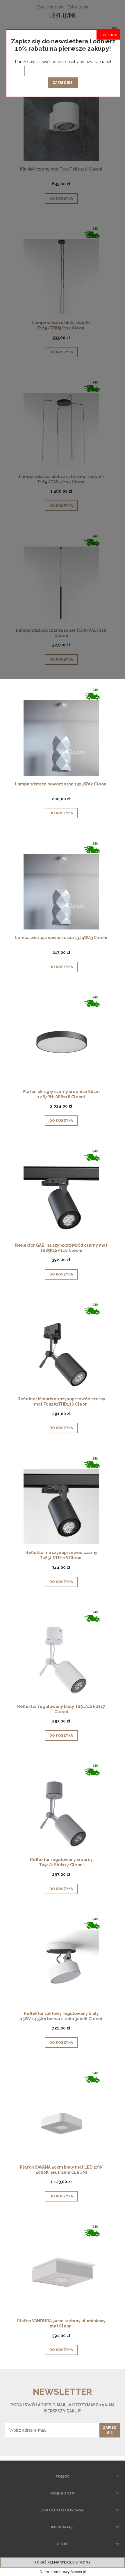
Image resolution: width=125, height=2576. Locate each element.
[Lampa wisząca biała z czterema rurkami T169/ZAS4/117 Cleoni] (61, 426)
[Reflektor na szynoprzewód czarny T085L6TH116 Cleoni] (61, 1503)
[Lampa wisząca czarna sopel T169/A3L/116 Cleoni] (61, 580)
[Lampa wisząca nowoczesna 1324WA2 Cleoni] (61, 734)
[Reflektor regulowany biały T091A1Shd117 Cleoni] (61, 1656)
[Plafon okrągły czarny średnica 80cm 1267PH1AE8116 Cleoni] (61, 1041)
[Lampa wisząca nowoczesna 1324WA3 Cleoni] (61, 888)
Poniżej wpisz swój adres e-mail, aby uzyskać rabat (63, 62)
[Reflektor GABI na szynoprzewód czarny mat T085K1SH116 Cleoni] (61, 1195)
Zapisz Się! (63, 83)
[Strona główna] (63, 16)
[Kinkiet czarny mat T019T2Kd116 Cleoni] (61, 119)
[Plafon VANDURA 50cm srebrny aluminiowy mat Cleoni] (61, 2271)
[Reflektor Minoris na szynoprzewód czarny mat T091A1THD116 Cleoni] (61, 1349)
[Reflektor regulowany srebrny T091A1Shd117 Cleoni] (61, 1810)
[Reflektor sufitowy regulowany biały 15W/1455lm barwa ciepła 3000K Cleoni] (61, 1963)
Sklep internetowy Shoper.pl (63, 2572)
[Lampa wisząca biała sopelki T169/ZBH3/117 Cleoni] (61, 273)
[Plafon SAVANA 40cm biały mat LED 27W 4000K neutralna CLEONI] (61, 2117)
